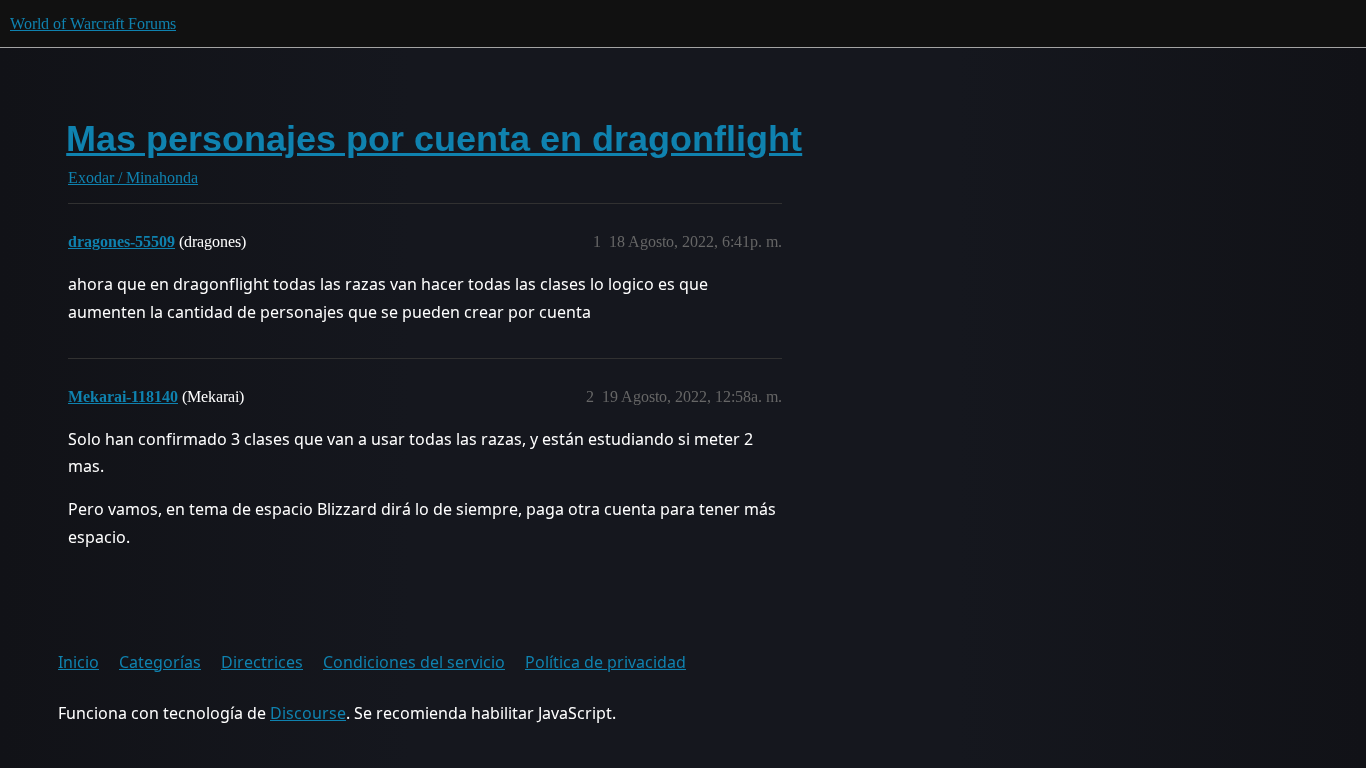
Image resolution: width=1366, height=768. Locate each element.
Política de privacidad (605, 662)
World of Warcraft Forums (93, 23)
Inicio (78, 662)
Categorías (160, 662)
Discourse (308, 713)
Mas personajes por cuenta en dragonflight (434, 138)
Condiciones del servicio (414, 662)
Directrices (262, 662)
